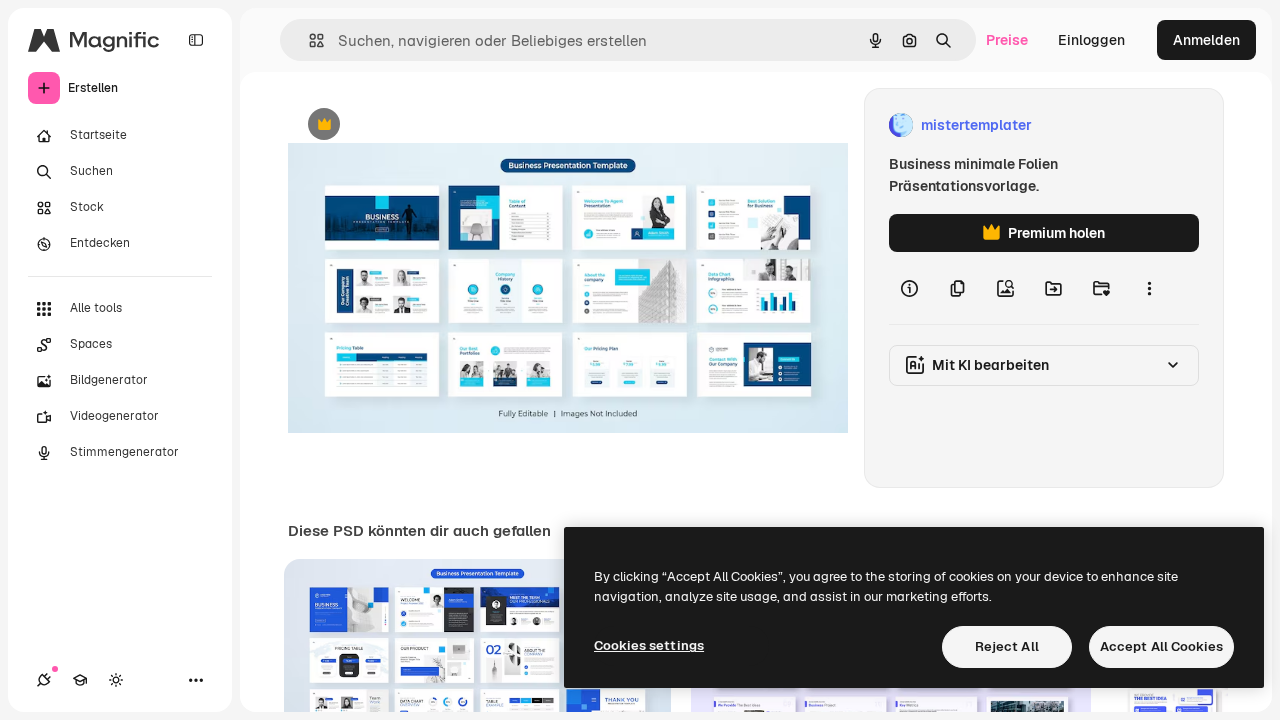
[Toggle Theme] (116, 680)
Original (416, 125)
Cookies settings (649, 645)
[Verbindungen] (44, 680)
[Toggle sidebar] (196, 40)
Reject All (1007, 646)
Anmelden (1206, 40)
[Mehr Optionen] (1149, 288)
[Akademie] (80, 680)
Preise (1007, 40)
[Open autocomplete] (308, 40)
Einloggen (1091, 40)
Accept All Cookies (1161, 646)
